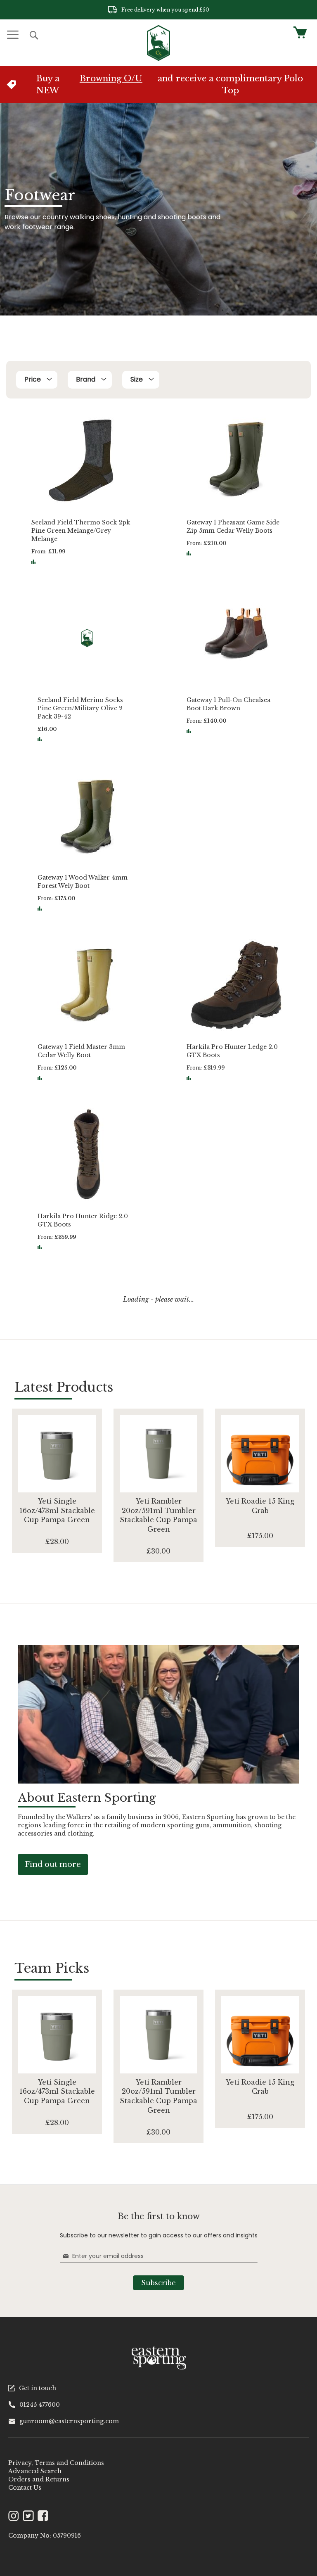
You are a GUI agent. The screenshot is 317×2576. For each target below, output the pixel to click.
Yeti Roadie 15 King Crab (260, 1506)
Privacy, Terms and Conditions (56, 2463)
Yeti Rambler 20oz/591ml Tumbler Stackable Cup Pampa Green (158, 1515)
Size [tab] (137, 379)
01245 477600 (40, 2405)
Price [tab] (33, 379)
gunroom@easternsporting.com (69, 2421)
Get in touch (38, 2388)
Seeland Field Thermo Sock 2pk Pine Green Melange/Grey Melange (81, 531)
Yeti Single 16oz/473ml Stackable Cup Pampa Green (57, 1511)
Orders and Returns (39, 2479)
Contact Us (25, 2488)
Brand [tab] (86, 379)
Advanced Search (35, 2471)
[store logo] (158, 43)
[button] (33, 562)
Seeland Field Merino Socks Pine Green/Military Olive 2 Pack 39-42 (80, 708)
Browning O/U (111, 78)
